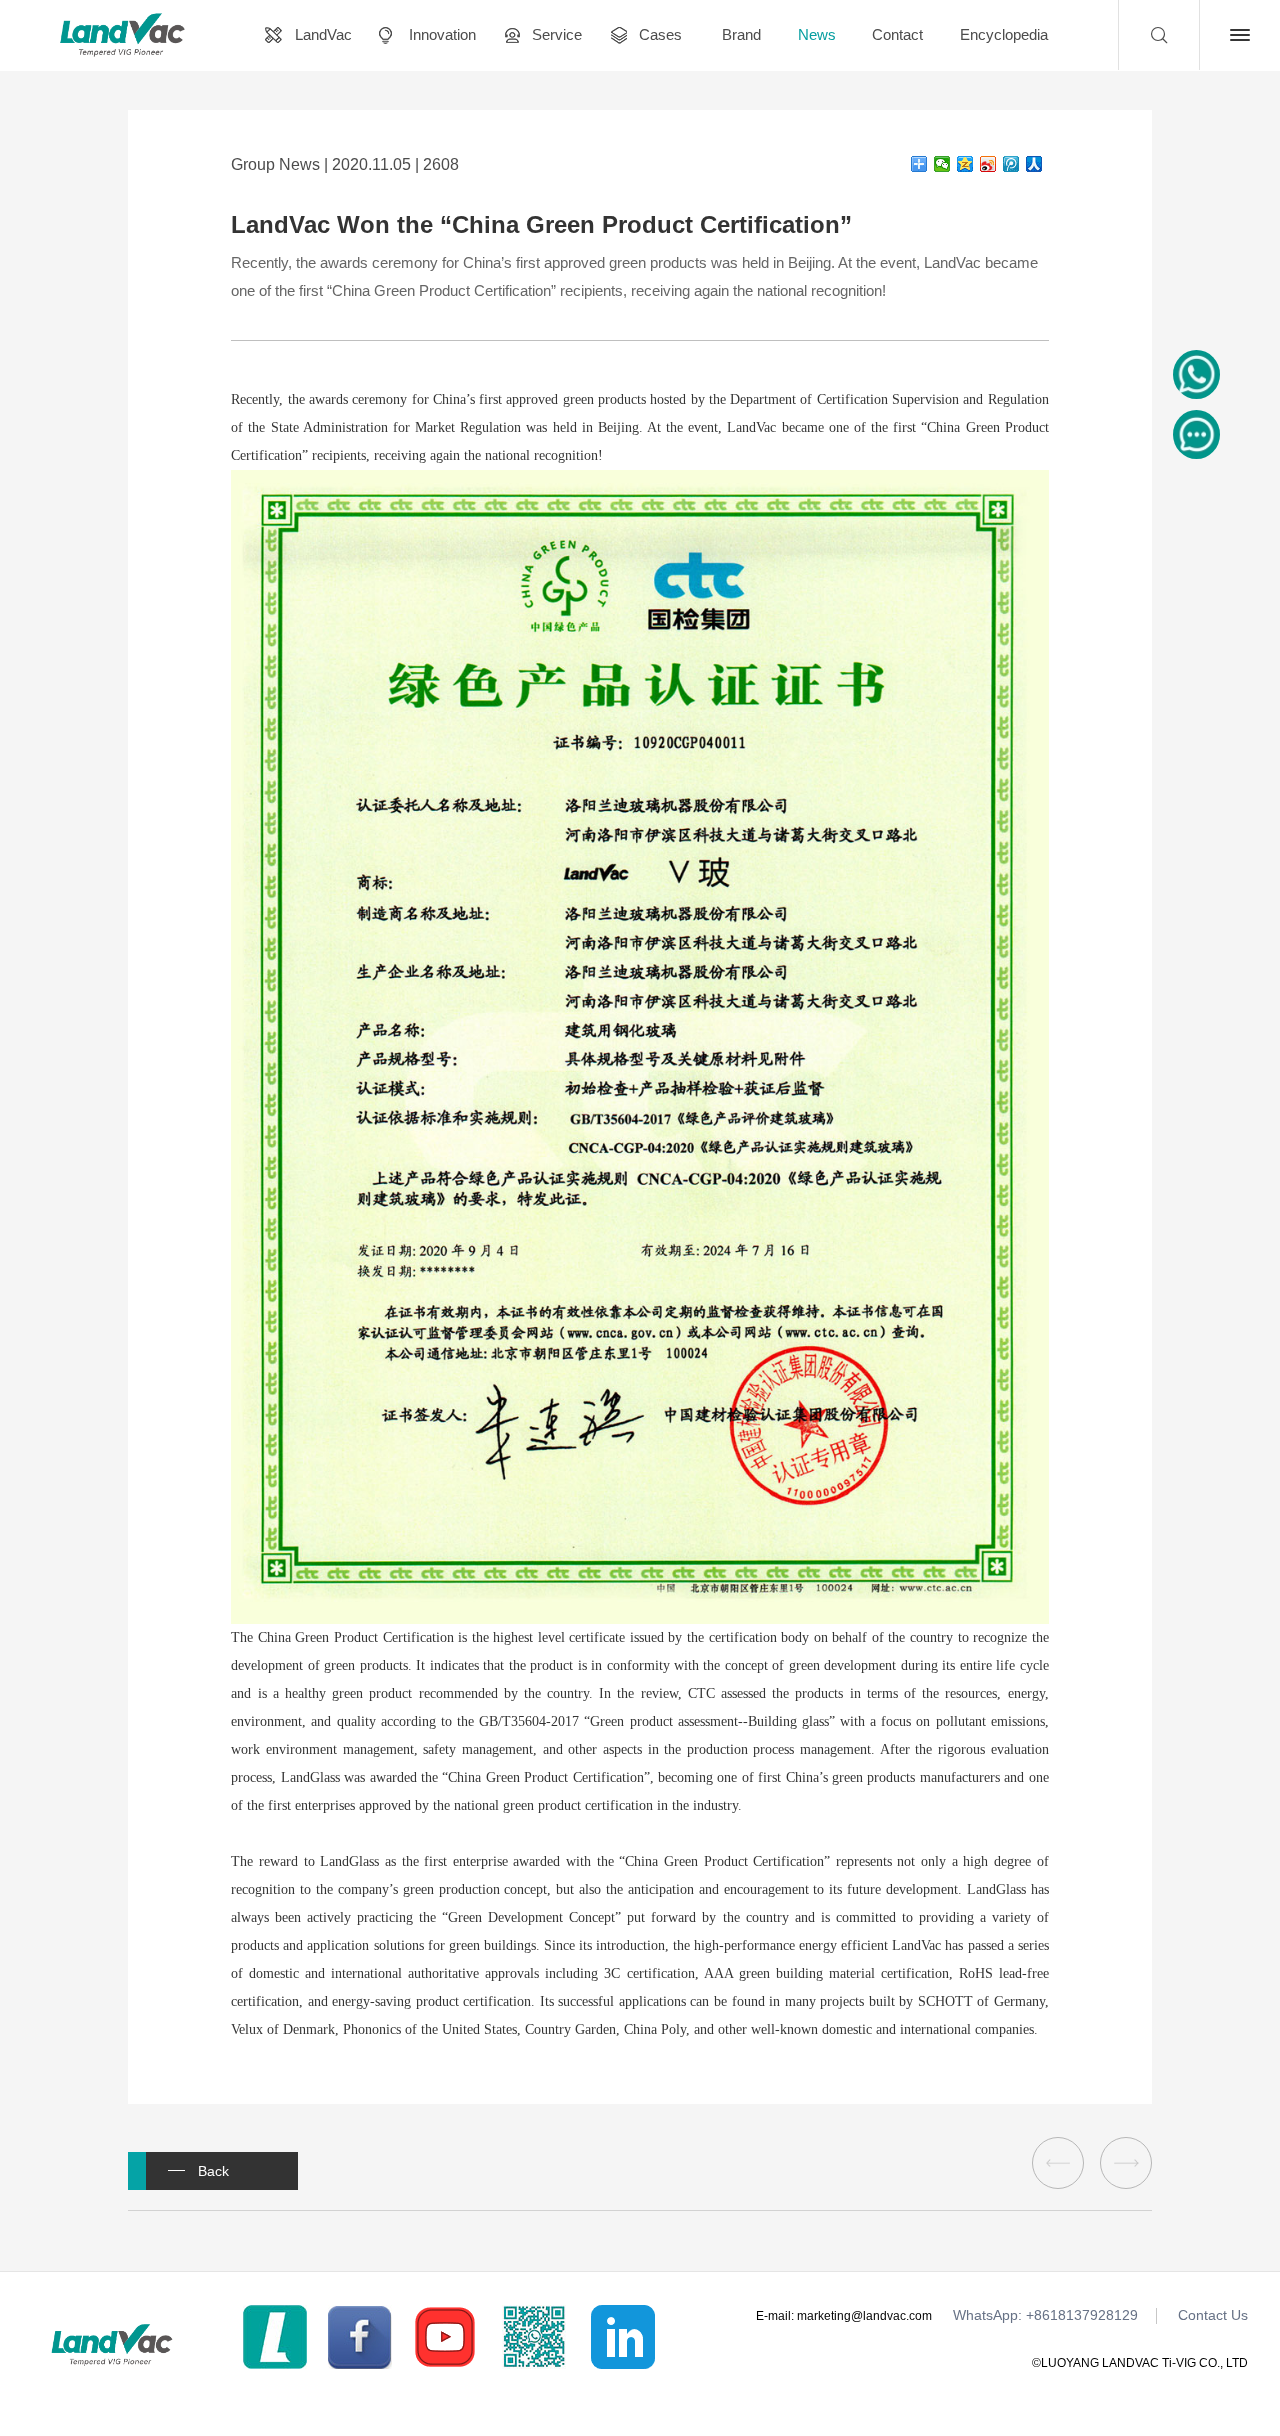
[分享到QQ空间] (965, 164)
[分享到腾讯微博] (1011, 164)
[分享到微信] (942, 164)
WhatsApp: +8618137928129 (1045, 2315)
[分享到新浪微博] (988, 164)
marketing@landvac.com (864, 2316)
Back (213, 2171)
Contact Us (1213, 2315)
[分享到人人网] (1034, 164)
